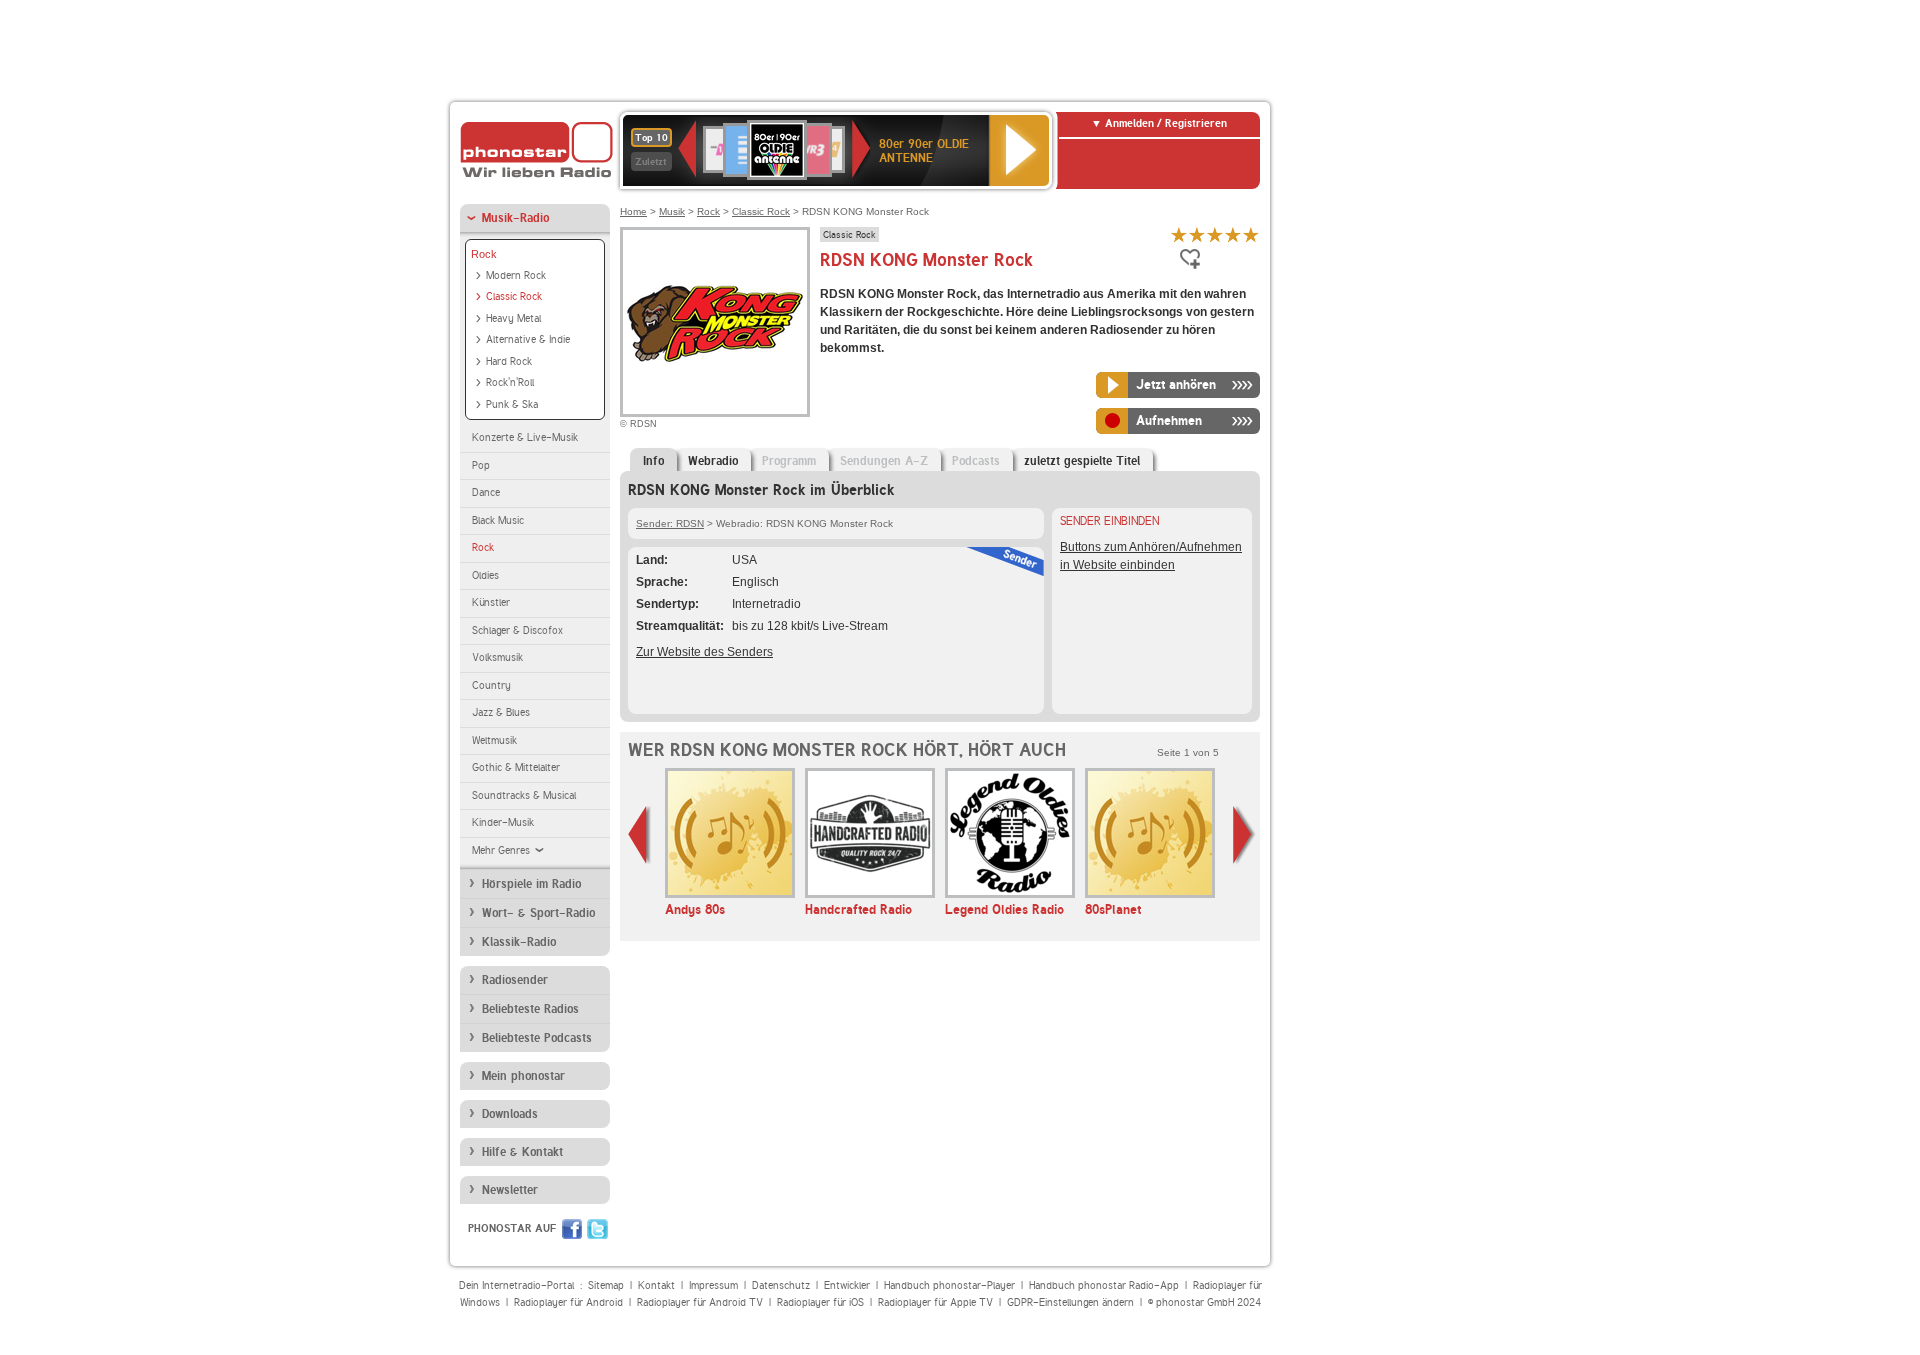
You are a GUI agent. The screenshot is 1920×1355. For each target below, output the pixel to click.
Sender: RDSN (670, 523)
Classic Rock (514, 296)
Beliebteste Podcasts (537, 1038)
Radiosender (515, 980)
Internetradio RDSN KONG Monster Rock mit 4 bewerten (1233, 234)
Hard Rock (509, 361)
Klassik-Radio (519, 942)
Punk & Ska (512, 404)
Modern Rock (516, 275)
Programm (789, 461)
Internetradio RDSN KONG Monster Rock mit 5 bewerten (1251, 234)
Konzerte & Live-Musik (525, 437)
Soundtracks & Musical (524, 795)
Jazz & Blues (501, 712)
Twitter (597, 1229)
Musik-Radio (515, 218)
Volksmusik (497, 657)
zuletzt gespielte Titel (1082, 461)
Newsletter (510, 1190)
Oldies (485, 575)
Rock (484, 254)
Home (633, 211)
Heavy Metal (513, 318)
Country (491, 685)
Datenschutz (781, 1285)
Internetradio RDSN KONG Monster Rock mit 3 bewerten (1215, 234)
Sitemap (606, 1285)
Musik (672, 211)
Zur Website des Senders (704, 652)
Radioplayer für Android (568, 1302)
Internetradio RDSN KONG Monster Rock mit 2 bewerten (1197, 234)
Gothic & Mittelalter (516, 767)
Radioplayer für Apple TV (935, 1302)
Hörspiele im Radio (531, 884)
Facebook (572, 1229)
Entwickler (847, 1285)
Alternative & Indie (528, 339)
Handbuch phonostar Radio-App (1104, 1285)
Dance (486, 492)
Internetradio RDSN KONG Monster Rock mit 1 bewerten (1179, 234)
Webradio (713, 461)
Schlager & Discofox (517, 630)
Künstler (491, 602)
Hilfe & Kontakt (522, 1152)
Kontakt (656, 1285)
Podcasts (976, 461)
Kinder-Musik (503, 822)
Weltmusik (494, 740)
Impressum (713, 1285)
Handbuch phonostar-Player (949, 1285)
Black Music (498, 520)
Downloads (510, 1114)
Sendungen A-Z (884, 461)
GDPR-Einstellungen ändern (1070, 1302)
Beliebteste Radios (530, 1009)
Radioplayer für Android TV (700, 1302)
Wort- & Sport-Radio (538, 913)
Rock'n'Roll (510, 382)
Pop (481, 465)
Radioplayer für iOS (820, 1302)
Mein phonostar (523, 1076)
